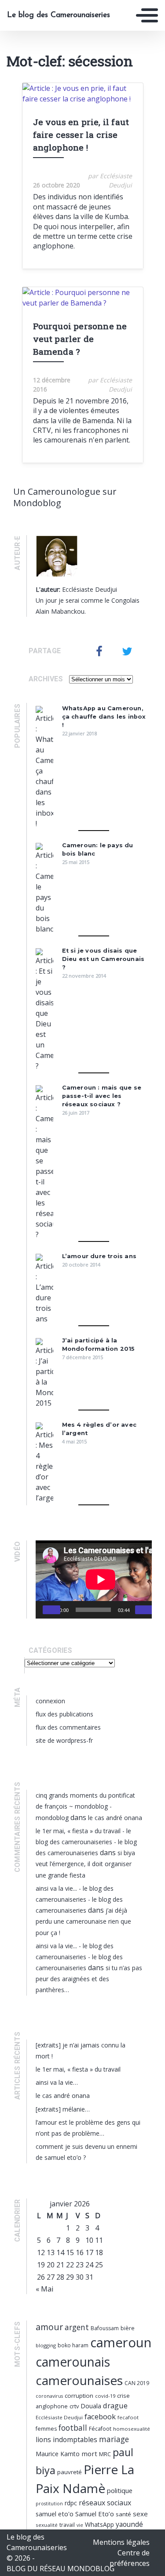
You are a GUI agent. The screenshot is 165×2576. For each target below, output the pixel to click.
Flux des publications (64, 1714)
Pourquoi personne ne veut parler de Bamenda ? (80, 339)
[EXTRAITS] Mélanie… (63, 2109)
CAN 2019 (137, 2383)
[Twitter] (127, 651)
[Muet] (144, 1610)
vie (80, 2525)
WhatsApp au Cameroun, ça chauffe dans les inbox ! (104, 717)
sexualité (47, 2525)
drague (115, 2405)
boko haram (73, 2345)
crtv (74, 2406)
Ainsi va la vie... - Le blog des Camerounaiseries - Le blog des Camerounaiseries (79, 1899)
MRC (105, 2454)
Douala (91, 2406)
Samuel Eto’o (95, 2514)
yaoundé (129, 2524)
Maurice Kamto (58, 2454)
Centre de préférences (130, 2558)
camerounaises (79, 2380)
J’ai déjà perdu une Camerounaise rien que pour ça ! (83, 1921)
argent (77, 2327)
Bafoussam (105, 2328)
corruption (79, 2396)
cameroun (121, 2342)
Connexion (50, 1701)
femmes (46, 2429)
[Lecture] (51, 1610)
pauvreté (70, 2472)
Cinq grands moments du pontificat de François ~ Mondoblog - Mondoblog (85, 1806)
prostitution (49, 2504)
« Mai (44, 2289)
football (73, 2428)
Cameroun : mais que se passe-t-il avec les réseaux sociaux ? (102, 1096)
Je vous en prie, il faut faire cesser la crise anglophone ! (81, 135)
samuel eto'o (55, 2514)
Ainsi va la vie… (57, 2082)
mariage (114, 2439)
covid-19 (105, 2396)
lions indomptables (66, 2439)
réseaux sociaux (105, 2503)
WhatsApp (99, 2524)
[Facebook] (99, 651)
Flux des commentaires (68, 1727)
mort (89, 2454)
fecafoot (128, 2417)
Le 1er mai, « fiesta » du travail (78, 2069)
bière (128, 2328)
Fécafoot (100, 2429)
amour (49, 2327)
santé (123, 2514)
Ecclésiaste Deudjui (59, 2417)
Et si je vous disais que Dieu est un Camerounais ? (103, 959)
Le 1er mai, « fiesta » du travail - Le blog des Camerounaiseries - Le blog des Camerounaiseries (86, 1842)
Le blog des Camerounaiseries (59, 15)
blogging (46, 2345)
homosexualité (132, 2429)
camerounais (73, 2362)
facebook (100, 2416)
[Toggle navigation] (147, 15)
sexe (140, 2514)
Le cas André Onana (115, 1818)
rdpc (71, 2503)
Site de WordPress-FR (64, 1740)
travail (67, 2525)
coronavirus (49, 2396)
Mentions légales (121, 2542)
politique (120, 2490)
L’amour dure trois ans (99, 1256)
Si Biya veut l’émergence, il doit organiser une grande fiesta (85, 1864)
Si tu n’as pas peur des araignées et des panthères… (89, 1979)
